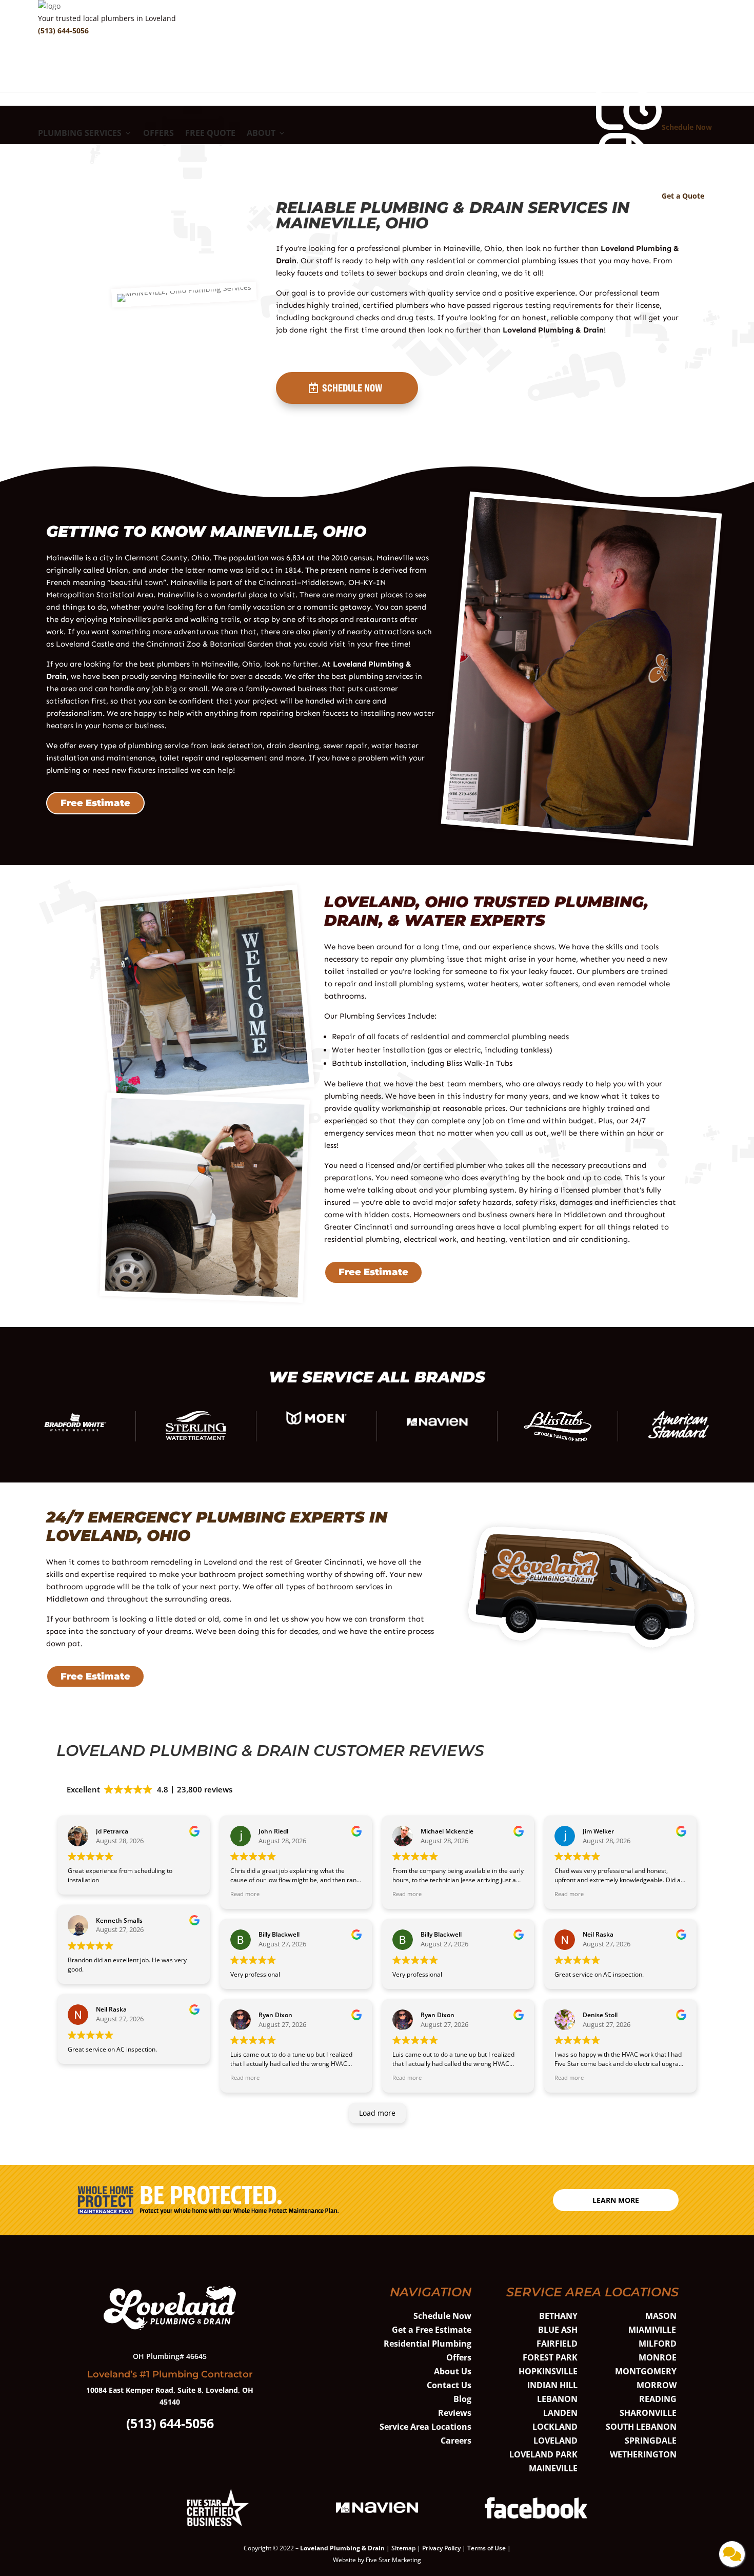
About (261, 134)
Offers (158, 134)
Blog (462, 2399)
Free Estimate (95, 803)
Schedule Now (352, 388)
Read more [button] (245, 1894)
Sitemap (403, 2548)
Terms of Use (487, 2548)
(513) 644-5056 (63, 31)
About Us (453, 2371)
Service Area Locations (425, 2427)
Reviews (455, 2413)
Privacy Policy (441, 2548)
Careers (456, 2441)
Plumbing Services (80, 134)
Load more (377, 2113)
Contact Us (449, 2385)
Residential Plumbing (428, 2344)
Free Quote (210, 134)
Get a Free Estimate (432, 2330)
